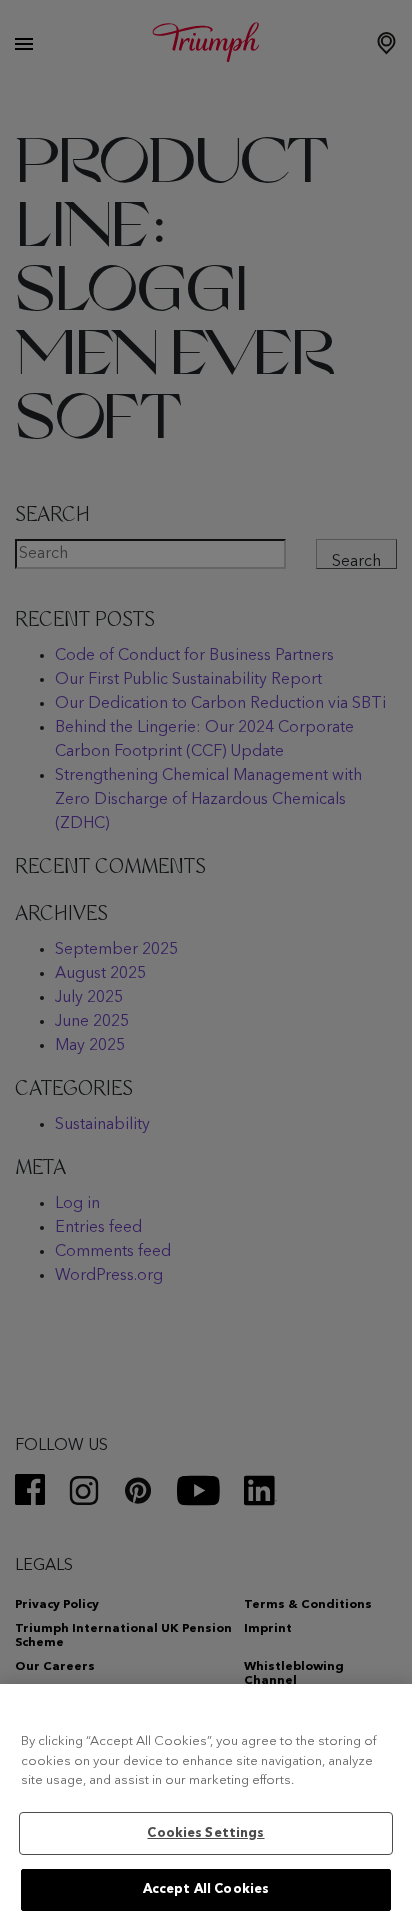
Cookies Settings (205, 1833)
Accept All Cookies (206, 1889)
